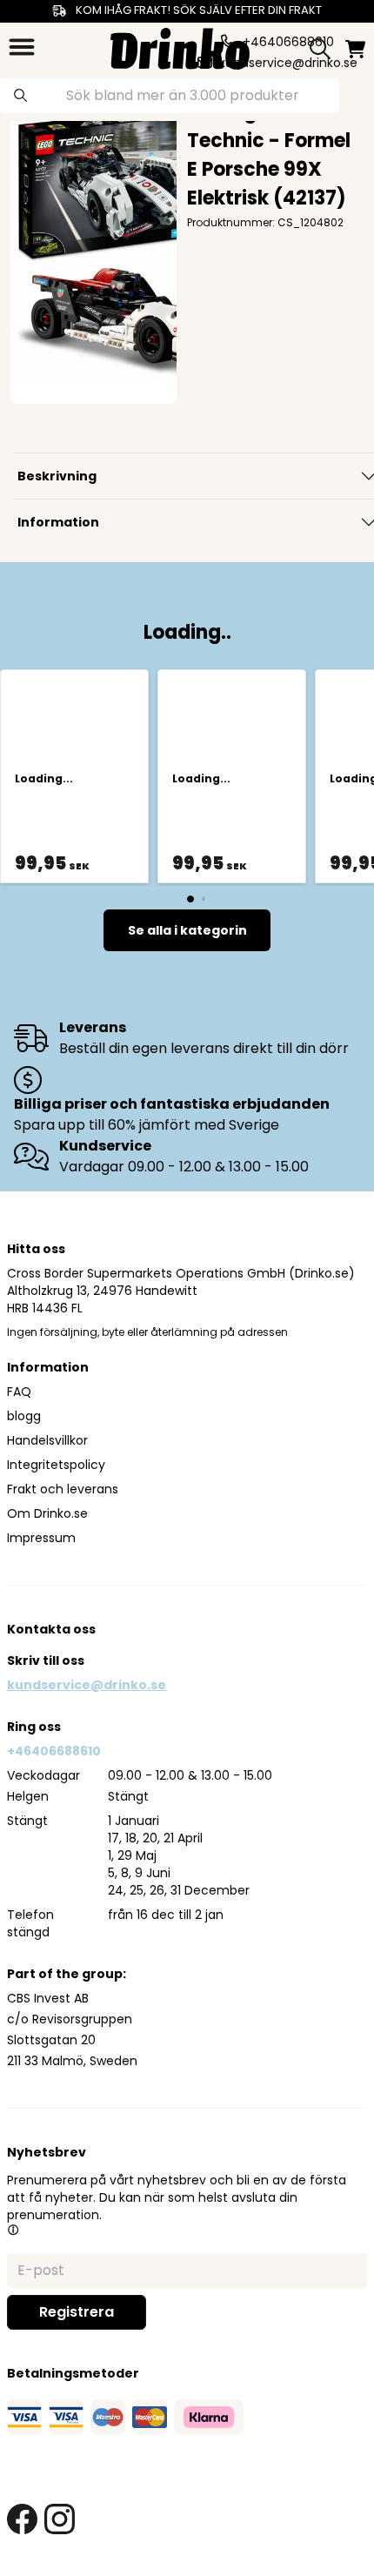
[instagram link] (60, 2519)
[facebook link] (22, 2519)
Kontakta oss (51, 1629)
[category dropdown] (22, 47)
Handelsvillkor (47, 1440)
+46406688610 (54, 1751)
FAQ (19, 1392)
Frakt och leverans (63, 1489)
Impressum (41, 1538)
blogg (24, 1416)
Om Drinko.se (47, 1513)
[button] (13, 2230)
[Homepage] (180, 47)
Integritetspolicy (56, 1465)
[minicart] (355, 49)
